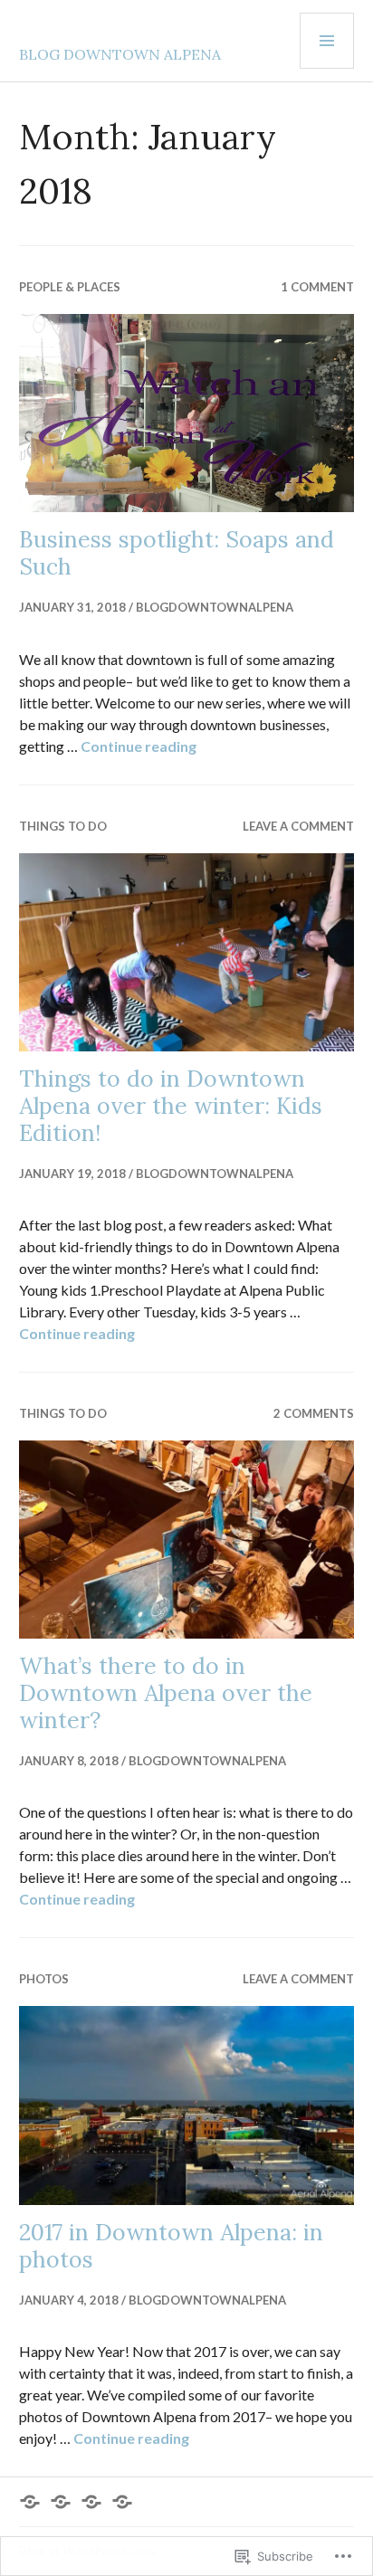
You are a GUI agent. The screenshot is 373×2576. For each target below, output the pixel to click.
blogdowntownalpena (215, 607)
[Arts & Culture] (30, 2502)
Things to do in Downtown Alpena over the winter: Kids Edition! (171, 1106)
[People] (122, 2502)
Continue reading (139, 746)
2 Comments (314, 1413)
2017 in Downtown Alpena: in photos (171, 2246)
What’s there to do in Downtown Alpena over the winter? (166, 1693)
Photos (44, 1979)
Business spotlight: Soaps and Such (177, 553)
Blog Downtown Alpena (120, 54)
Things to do (63, 826)
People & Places (70, 287)
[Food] (91, 2502)
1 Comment (317, 287)
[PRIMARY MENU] (327, 41)
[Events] (61, 2502)
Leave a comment (298, 826)
